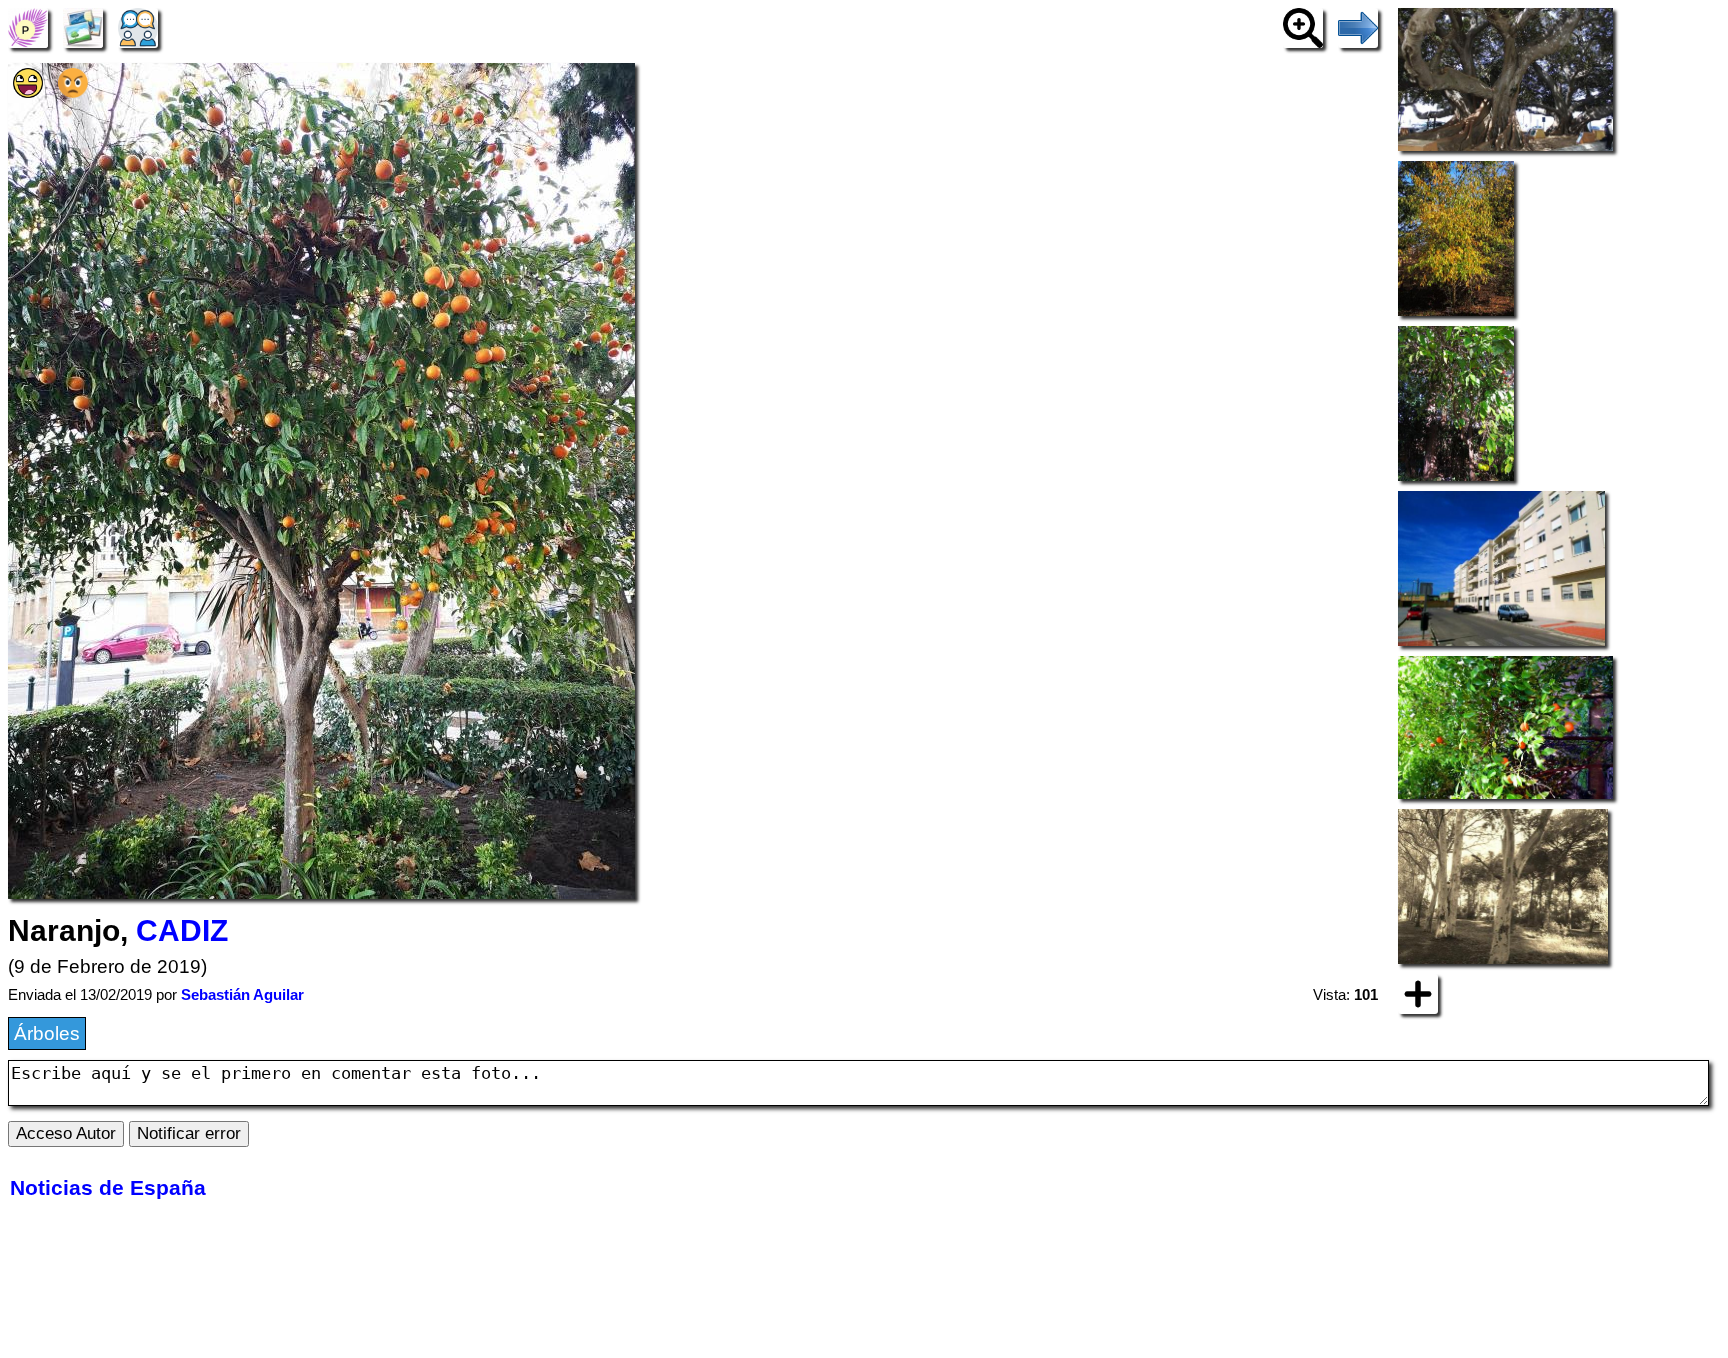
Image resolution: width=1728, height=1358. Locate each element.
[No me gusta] (73, 91)
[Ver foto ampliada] (1303, 26)
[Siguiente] (1358, 26)
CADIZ (182, 930)
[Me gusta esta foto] (28, 91)
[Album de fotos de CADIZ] (83, 26)
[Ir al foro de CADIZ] (138, 26)
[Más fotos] (1418, 992)
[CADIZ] (28, 26)
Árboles (47, 1033)
